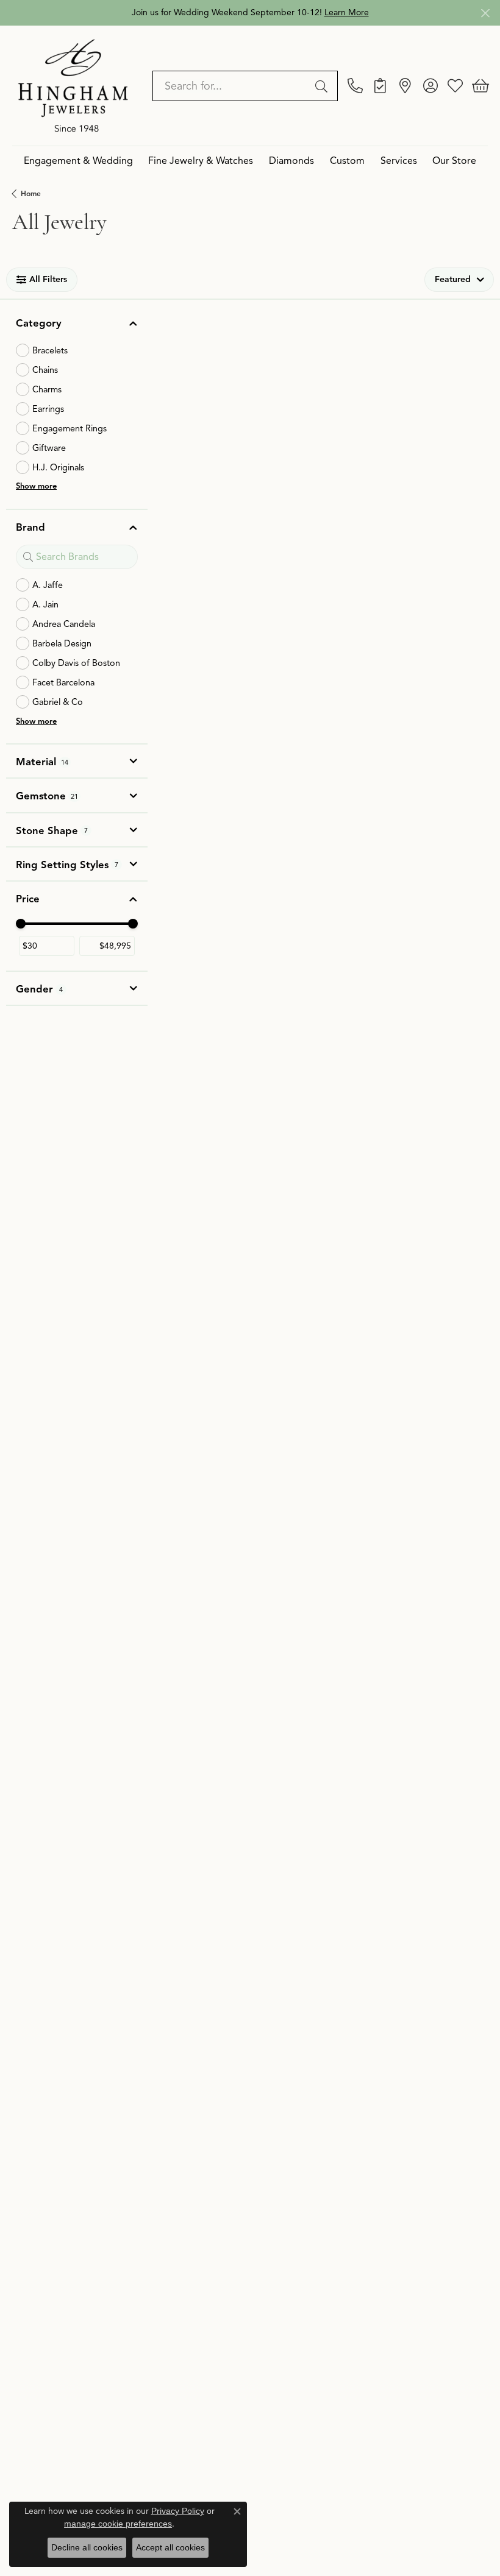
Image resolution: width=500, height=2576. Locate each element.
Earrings (48, 409)
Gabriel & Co (58, 702)
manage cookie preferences (118, 2524)
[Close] (485, 13)
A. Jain (45, 604)
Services (399, 161)
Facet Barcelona (63, 682)
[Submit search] (323, 86)
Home (31, 193)
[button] (430, 86)
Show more (36, 486)
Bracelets (50, 350)
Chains (45, 370)
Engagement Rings (70, 428)
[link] (355, 86)
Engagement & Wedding (78, 161)
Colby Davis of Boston (76, 663)
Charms (47, 389)
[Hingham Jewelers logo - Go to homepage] (73, 85)
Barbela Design (62, 643)
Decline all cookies (87, 2547)
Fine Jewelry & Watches (201, 161)
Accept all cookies (170, 2547)
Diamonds (291, 161)
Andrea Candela (64, 624)
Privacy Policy (178, 2511)
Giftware (49, 448)
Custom (347, 161)
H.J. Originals (58, 467)
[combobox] (231, 86)
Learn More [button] (347, 12)
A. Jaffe (48, 585)
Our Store (454, 161)
